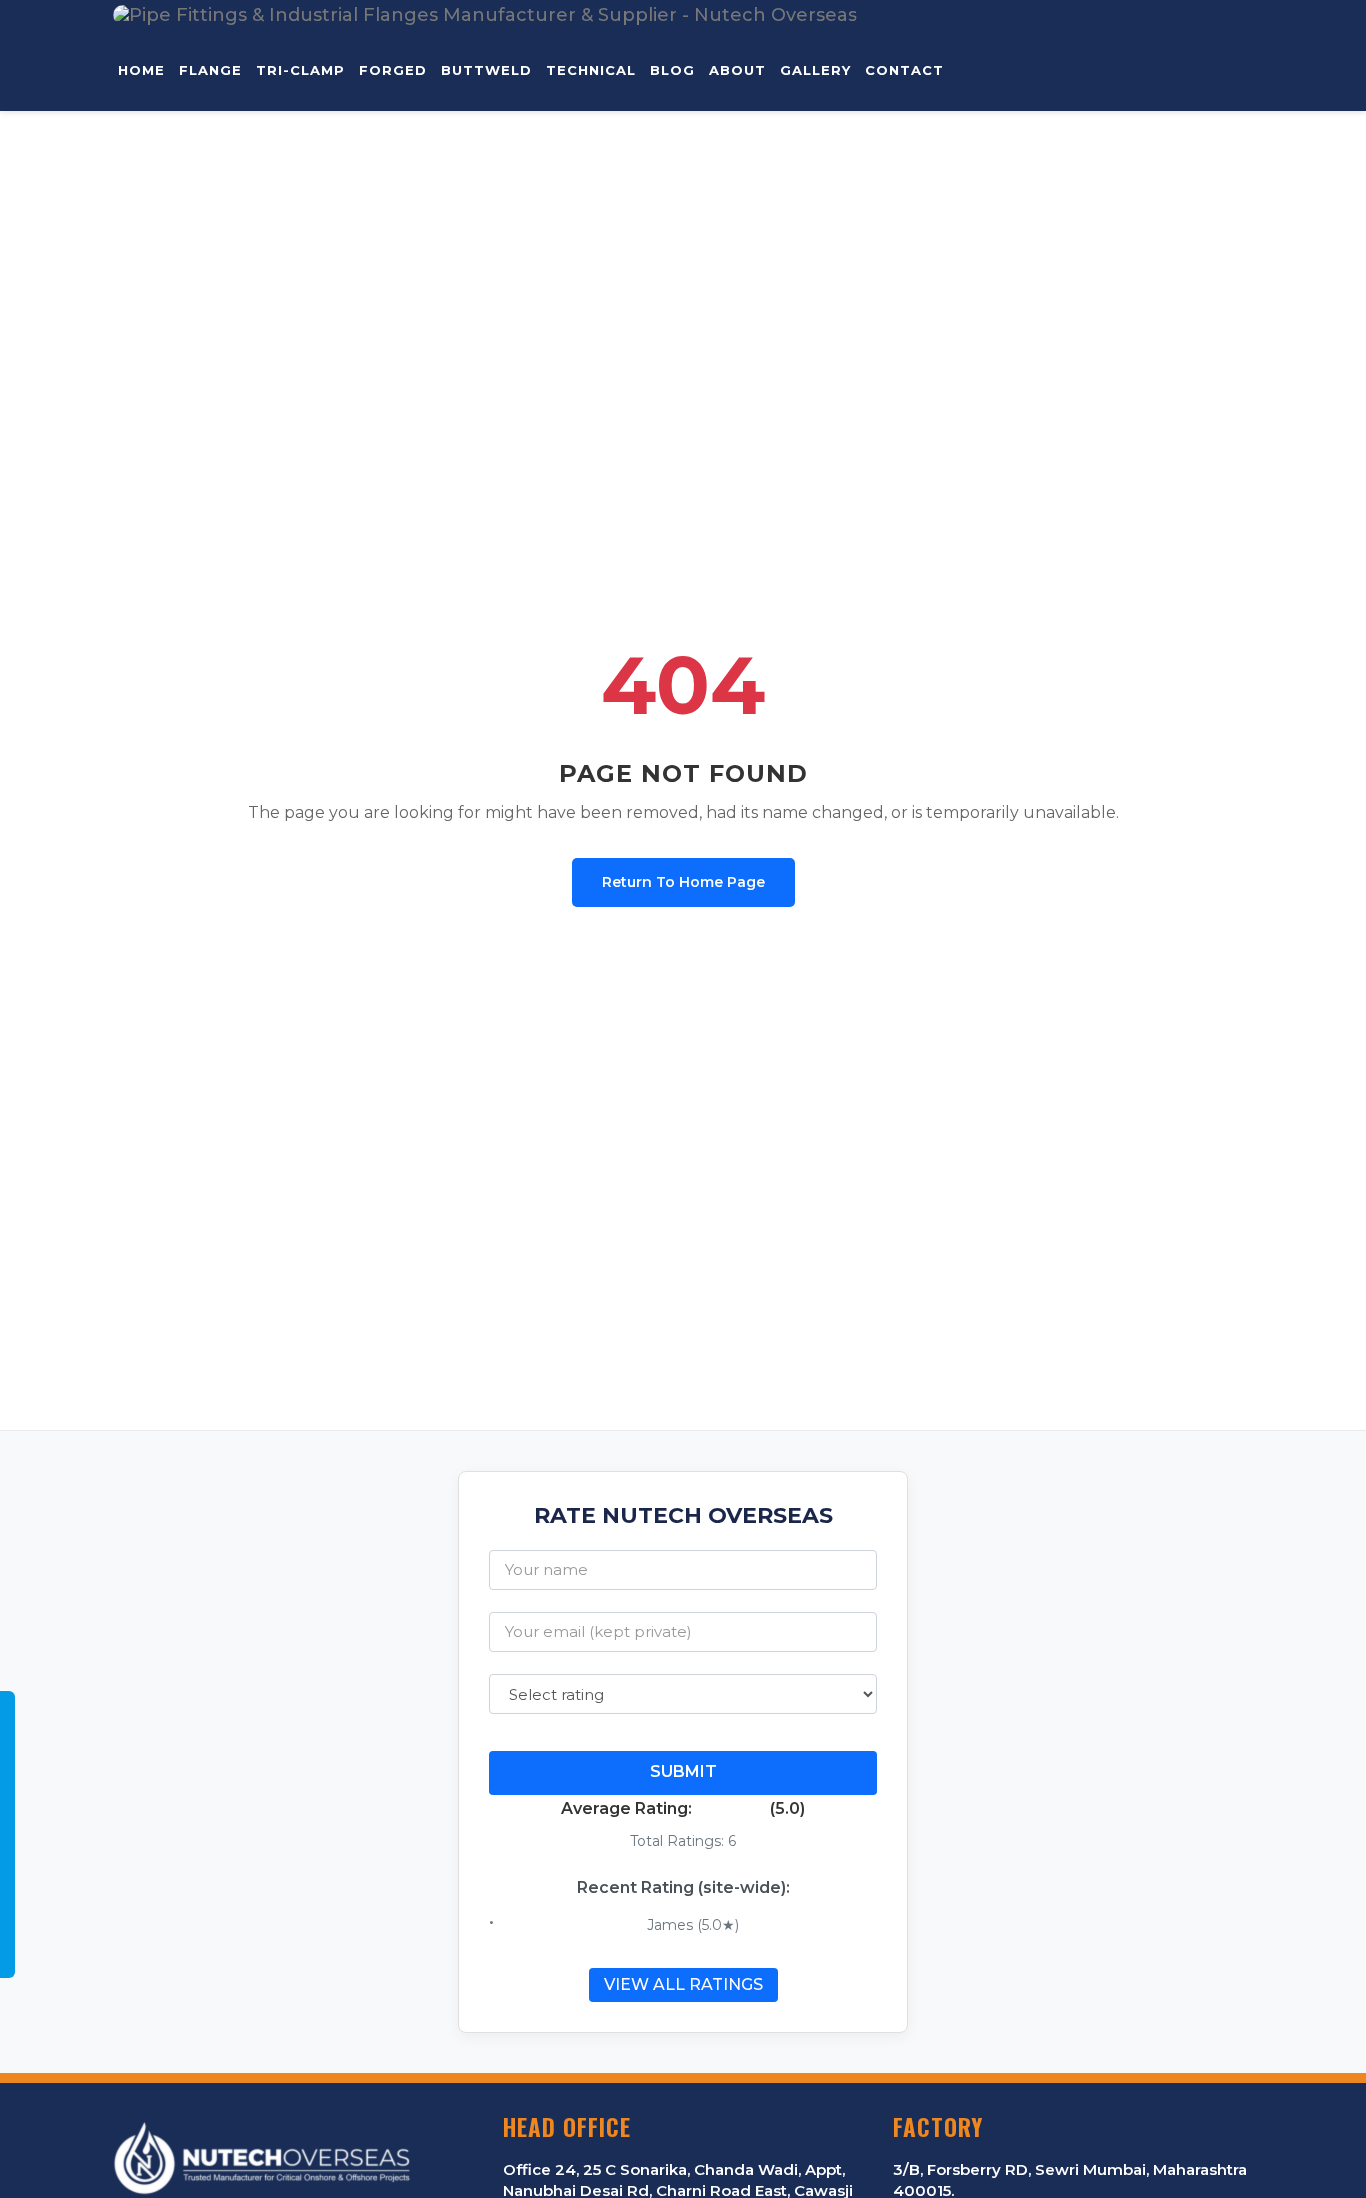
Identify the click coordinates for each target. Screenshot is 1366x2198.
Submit (683, 1771)
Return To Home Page (683, 882)
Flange (210, 70)
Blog (672, 70)
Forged (393, 70)
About (737, 70)
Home (141, 70)
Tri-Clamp (300, 70)
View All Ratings (683, 1984)
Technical (591, 70)
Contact (904, 70)
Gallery (815, 70)
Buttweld (486, 70)
